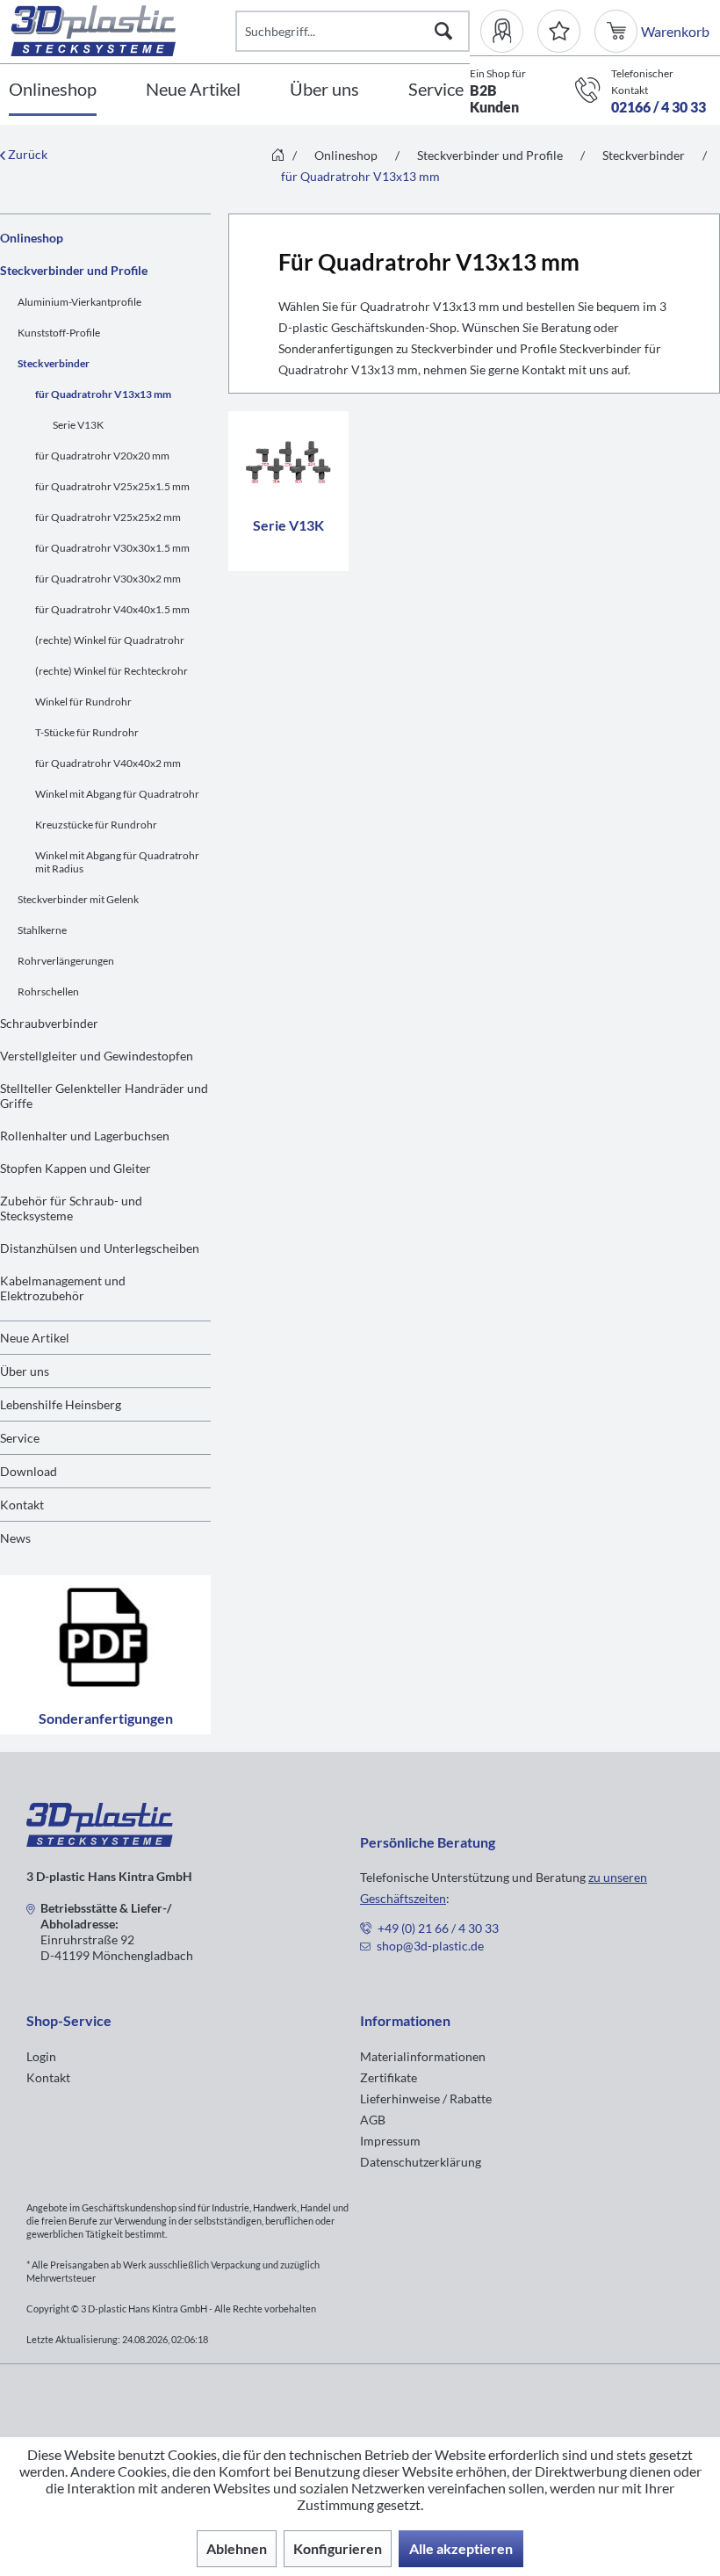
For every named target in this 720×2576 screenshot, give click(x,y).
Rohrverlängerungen (66, 961)
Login (41, 2056)
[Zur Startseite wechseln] (278, 156)
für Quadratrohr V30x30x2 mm (108, 579)
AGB (373, 2120)
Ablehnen (237, 2548)
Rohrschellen (48, 991)
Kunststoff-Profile (59, 333)
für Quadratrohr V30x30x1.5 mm (112, 548)
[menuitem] (509, 31)
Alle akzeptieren (461, 2548)
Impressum (390, 2141)
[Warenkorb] (618, 31)
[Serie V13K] (288, 462)
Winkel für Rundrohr (83, 702)
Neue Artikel (35, 1338)
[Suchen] (443, 31)
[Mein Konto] (509, 31)
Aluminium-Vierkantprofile (79, 302)
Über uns (25, 1371)
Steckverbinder (54, 363)
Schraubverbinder (49, 1023)
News (15, 1538)
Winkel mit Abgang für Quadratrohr (117, 794)
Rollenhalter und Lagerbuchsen (85, 1136)
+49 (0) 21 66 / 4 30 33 (438, 1928)
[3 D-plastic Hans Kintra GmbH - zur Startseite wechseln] (123, 31)
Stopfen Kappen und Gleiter (76, 1168)
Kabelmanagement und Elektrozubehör (63, 1288)
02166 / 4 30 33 (659, 107)
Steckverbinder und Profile (74, 270)
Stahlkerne (42, 930)
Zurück (26, 154)
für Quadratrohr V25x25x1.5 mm (112, 486)
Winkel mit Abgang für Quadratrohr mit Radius (117, 862)
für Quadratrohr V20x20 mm (102, 456)
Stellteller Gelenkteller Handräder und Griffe (104, 1096)
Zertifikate (389, 2077)
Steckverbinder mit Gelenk (78, 899)
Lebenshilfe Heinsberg (61, 1404)
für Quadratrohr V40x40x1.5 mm (112, 609)
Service (20, 1438)
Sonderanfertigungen (106, 1718)
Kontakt (22, 1505)
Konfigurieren (338, 2548)
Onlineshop (32, 238)
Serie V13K (78, 425)
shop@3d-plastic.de (430, 1946)
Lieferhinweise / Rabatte (426, 2098)
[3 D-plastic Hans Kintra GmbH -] (100, 1841)
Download (29, 1471)
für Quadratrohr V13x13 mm (103, 394)
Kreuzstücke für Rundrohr (96, 825)
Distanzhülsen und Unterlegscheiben (100, 1248)
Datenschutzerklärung (421, 2162)
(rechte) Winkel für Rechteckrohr (112, 671)
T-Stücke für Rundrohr (87, 732)
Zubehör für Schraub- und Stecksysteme (71, 1208)
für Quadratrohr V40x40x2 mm (108, 763)
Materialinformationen (423, 2056)
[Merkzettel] (559, 31)
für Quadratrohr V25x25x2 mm (108, 517)
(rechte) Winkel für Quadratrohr (110, 640)
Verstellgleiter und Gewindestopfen (97, 1056)
